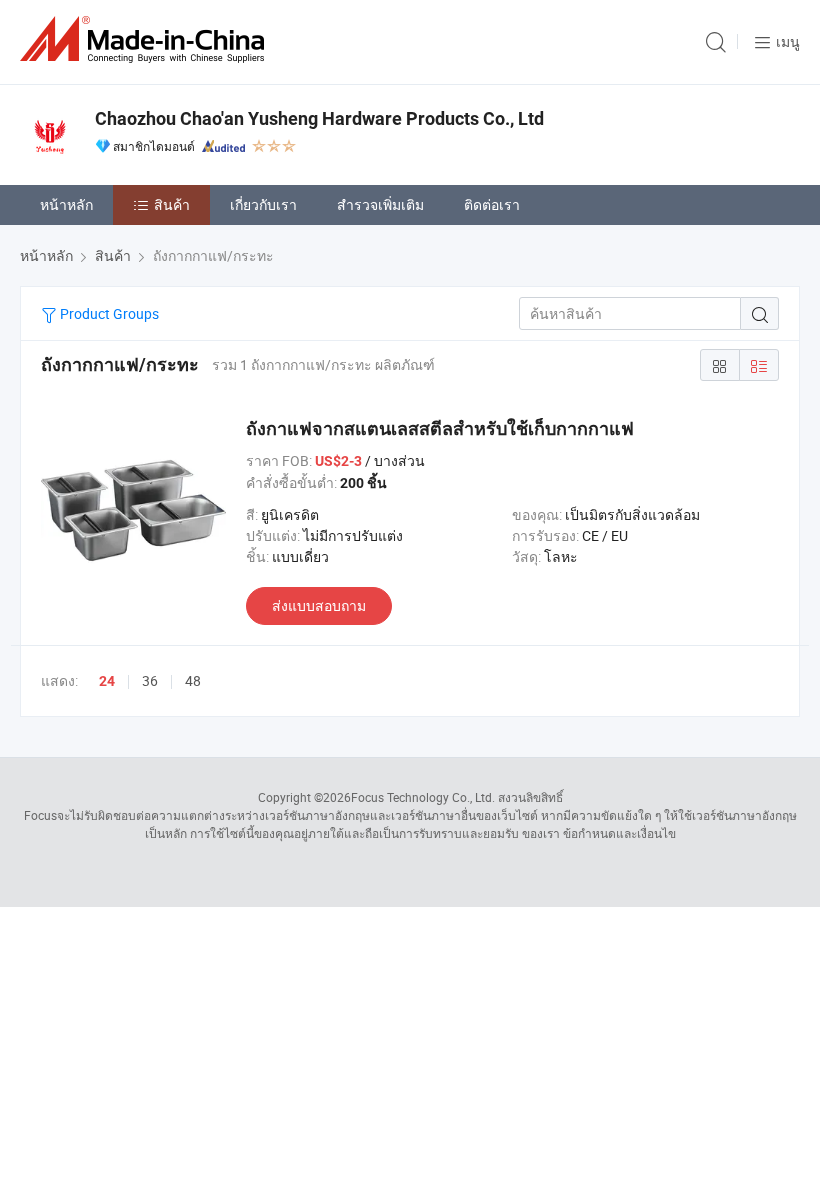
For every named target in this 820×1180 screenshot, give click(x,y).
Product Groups (108, 313)
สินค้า (172, 204)
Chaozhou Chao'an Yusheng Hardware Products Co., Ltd (319, 118)
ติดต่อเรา (492, 204)
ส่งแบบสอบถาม (319, 605)
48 (193, 680)
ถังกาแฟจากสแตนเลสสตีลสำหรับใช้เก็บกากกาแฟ (440, 428)
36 (150, 680)
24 (107, 681)
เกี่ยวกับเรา (263, 204)
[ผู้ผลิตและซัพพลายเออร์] (146, 39)
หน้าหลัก (66, 204)
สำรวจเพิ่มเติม (380, 204)
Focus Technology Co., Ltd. (423, 797)
